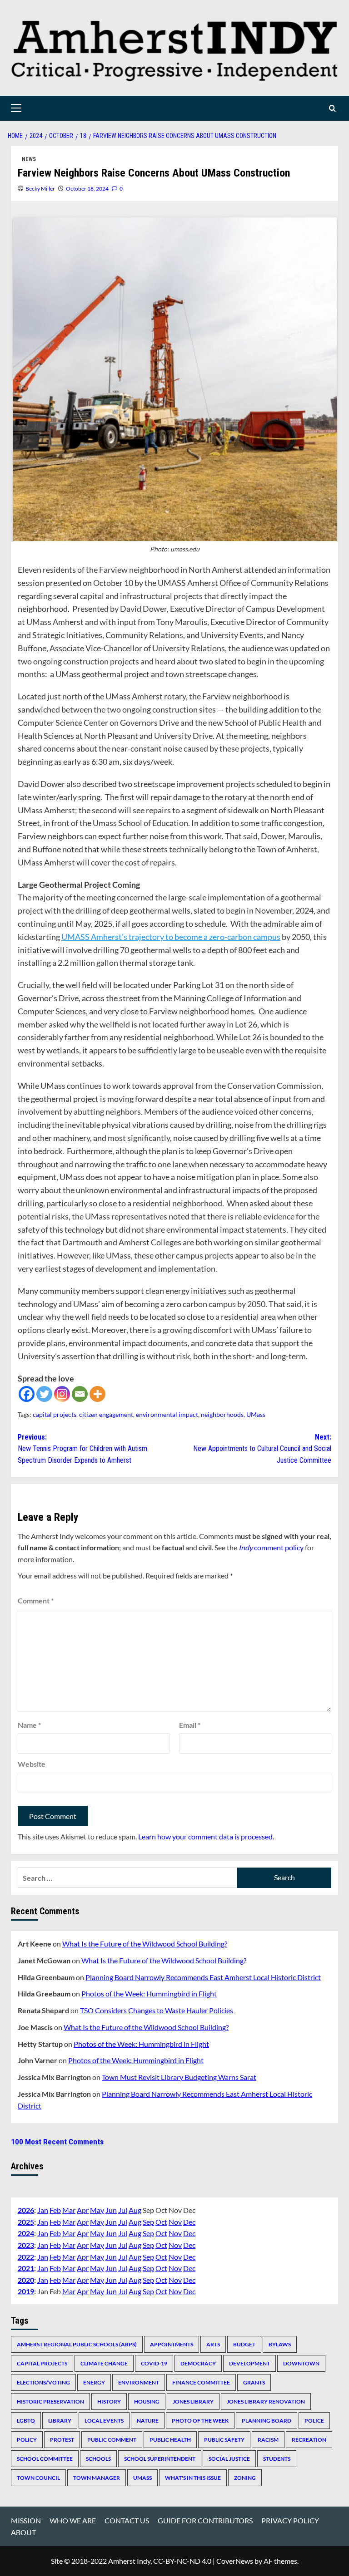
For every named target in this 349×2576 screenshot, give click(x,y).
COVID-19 (154, 2363)
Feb (55, 2210)
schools (98, 2459)
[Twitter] (44, 1394)
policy (27, 2440)
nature (148, 2421)
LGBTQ (26, 2421)
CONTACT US (127, 2520)
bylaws (280, 2344)
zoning (245, 2478)
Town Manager (97, 2478)
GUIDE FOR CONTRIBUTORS (205, 2520)
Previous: (82, 1449)
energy (94, 2382)
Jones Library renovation (266, 2401)
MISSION (26, 2520)
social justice (229, 2459)
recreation (309, 2440)
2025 (26, 2222)
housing (147, 2401)
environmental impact (167, 1414)
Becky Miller (40, 189)
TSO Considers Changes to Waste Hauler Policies (157, 2010)
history (109, 2401)
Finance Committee (201, 2382)
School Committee (45, 2459)
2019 (26, 2291)
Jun (111, 2210)
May (97, 2210)
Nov (175, 2222)
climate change (104, 2363)
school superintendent (160, 2459)
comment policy (271, 1547)
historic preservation (50, 2401)
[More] (97, 1394)
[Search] (332, 108)
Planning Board (267, 2421)
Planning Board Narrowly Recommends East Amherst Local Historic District (203, 1977)
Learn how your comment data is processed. (206, 1836)
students (277, 2459)
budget (244, 2344)
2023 (26, 2245)
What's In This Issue (193, 2478)
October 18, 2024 (87, 189)
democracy (198, 2363)
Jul (123, 2210)
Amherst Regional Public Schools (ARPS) (77, 2344)
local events (104, 2421)
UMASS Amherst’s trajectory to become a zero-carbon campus (171, 937)
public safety (224, 2440)
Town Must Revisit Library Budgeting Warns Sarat (179, 2077)
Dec (189, 2222)
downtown (301, 2363)
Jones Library (193, 2401)
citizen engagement (106, 1414)
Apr (83, 2210)
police (314, 2421)
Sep (148, 2222)
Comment (36, 1600)
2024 (26, 2233)
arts (213, 2344)
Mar (69, 2210)
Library (60, 2421)
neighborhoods (222, 1414)
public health (170, 2440)
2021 (26, 2268)
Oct (161, 2222)
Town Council (38, 2478)
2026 (26, 2210)
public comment (112, 2440)
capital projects (55, 1414)
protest (62, 2440)
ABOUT (23, 2532)
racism (268, 2440)
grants (254, 2382)
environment (139, 2382)
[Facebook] (27, 1394)
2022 (26, 2257)
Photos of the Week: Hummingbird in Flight (149, 1993)
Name (29, 1725)
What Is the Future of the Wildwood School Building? (145, 1944)
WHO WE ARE (73, 2520)
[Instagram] (62, 1394)
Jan (43, 2210)
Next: (262, 1449)
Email (190, 1725)
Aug (135, 2210)
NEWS (29, 159)
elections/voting (43, 2382)
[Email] (80, 1394)
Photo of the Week (200, 2421)
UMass (256, 1414)
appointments (172, 2344)
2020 (26, 2280)
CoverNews (235, 2561)
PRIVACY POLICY (290, 2520)
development (249, 2363)
